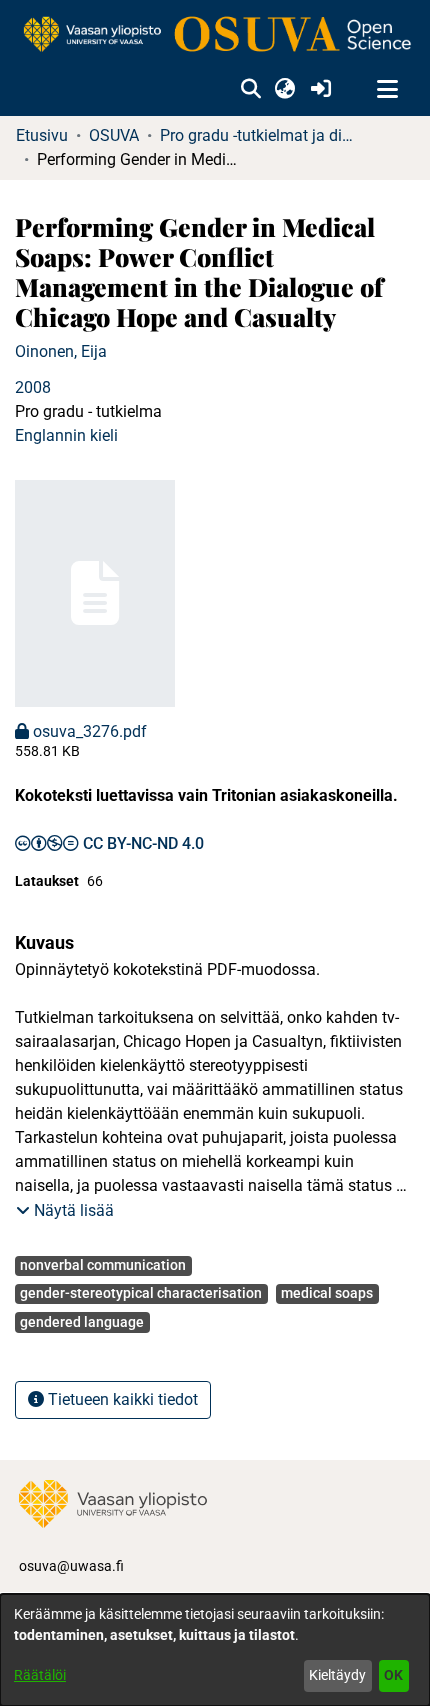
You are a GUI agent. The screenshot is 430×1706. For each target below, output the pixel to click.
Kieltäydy (337, 1675)
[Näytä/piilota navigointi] (387, 90)
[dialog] (215, 1650)
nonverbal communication (103, 1265)
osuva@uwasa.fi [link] (71, 1566)
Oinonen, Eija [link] (61, 351)
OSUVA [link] (114, 135)
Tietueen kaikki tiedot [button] (121, 1399)
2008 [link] (33, 387)
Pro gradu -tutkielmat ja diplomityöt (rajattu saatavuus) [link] (260, 135)
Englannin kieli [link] (66, 435)
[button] (250, 90)
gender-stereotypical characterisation (141, 1293)
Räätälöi (40, 1675)
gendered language (82, 1322)
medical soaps (327, 1293)
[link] (215, 35)
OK (393, 1675)
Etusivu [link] (42, 135)
